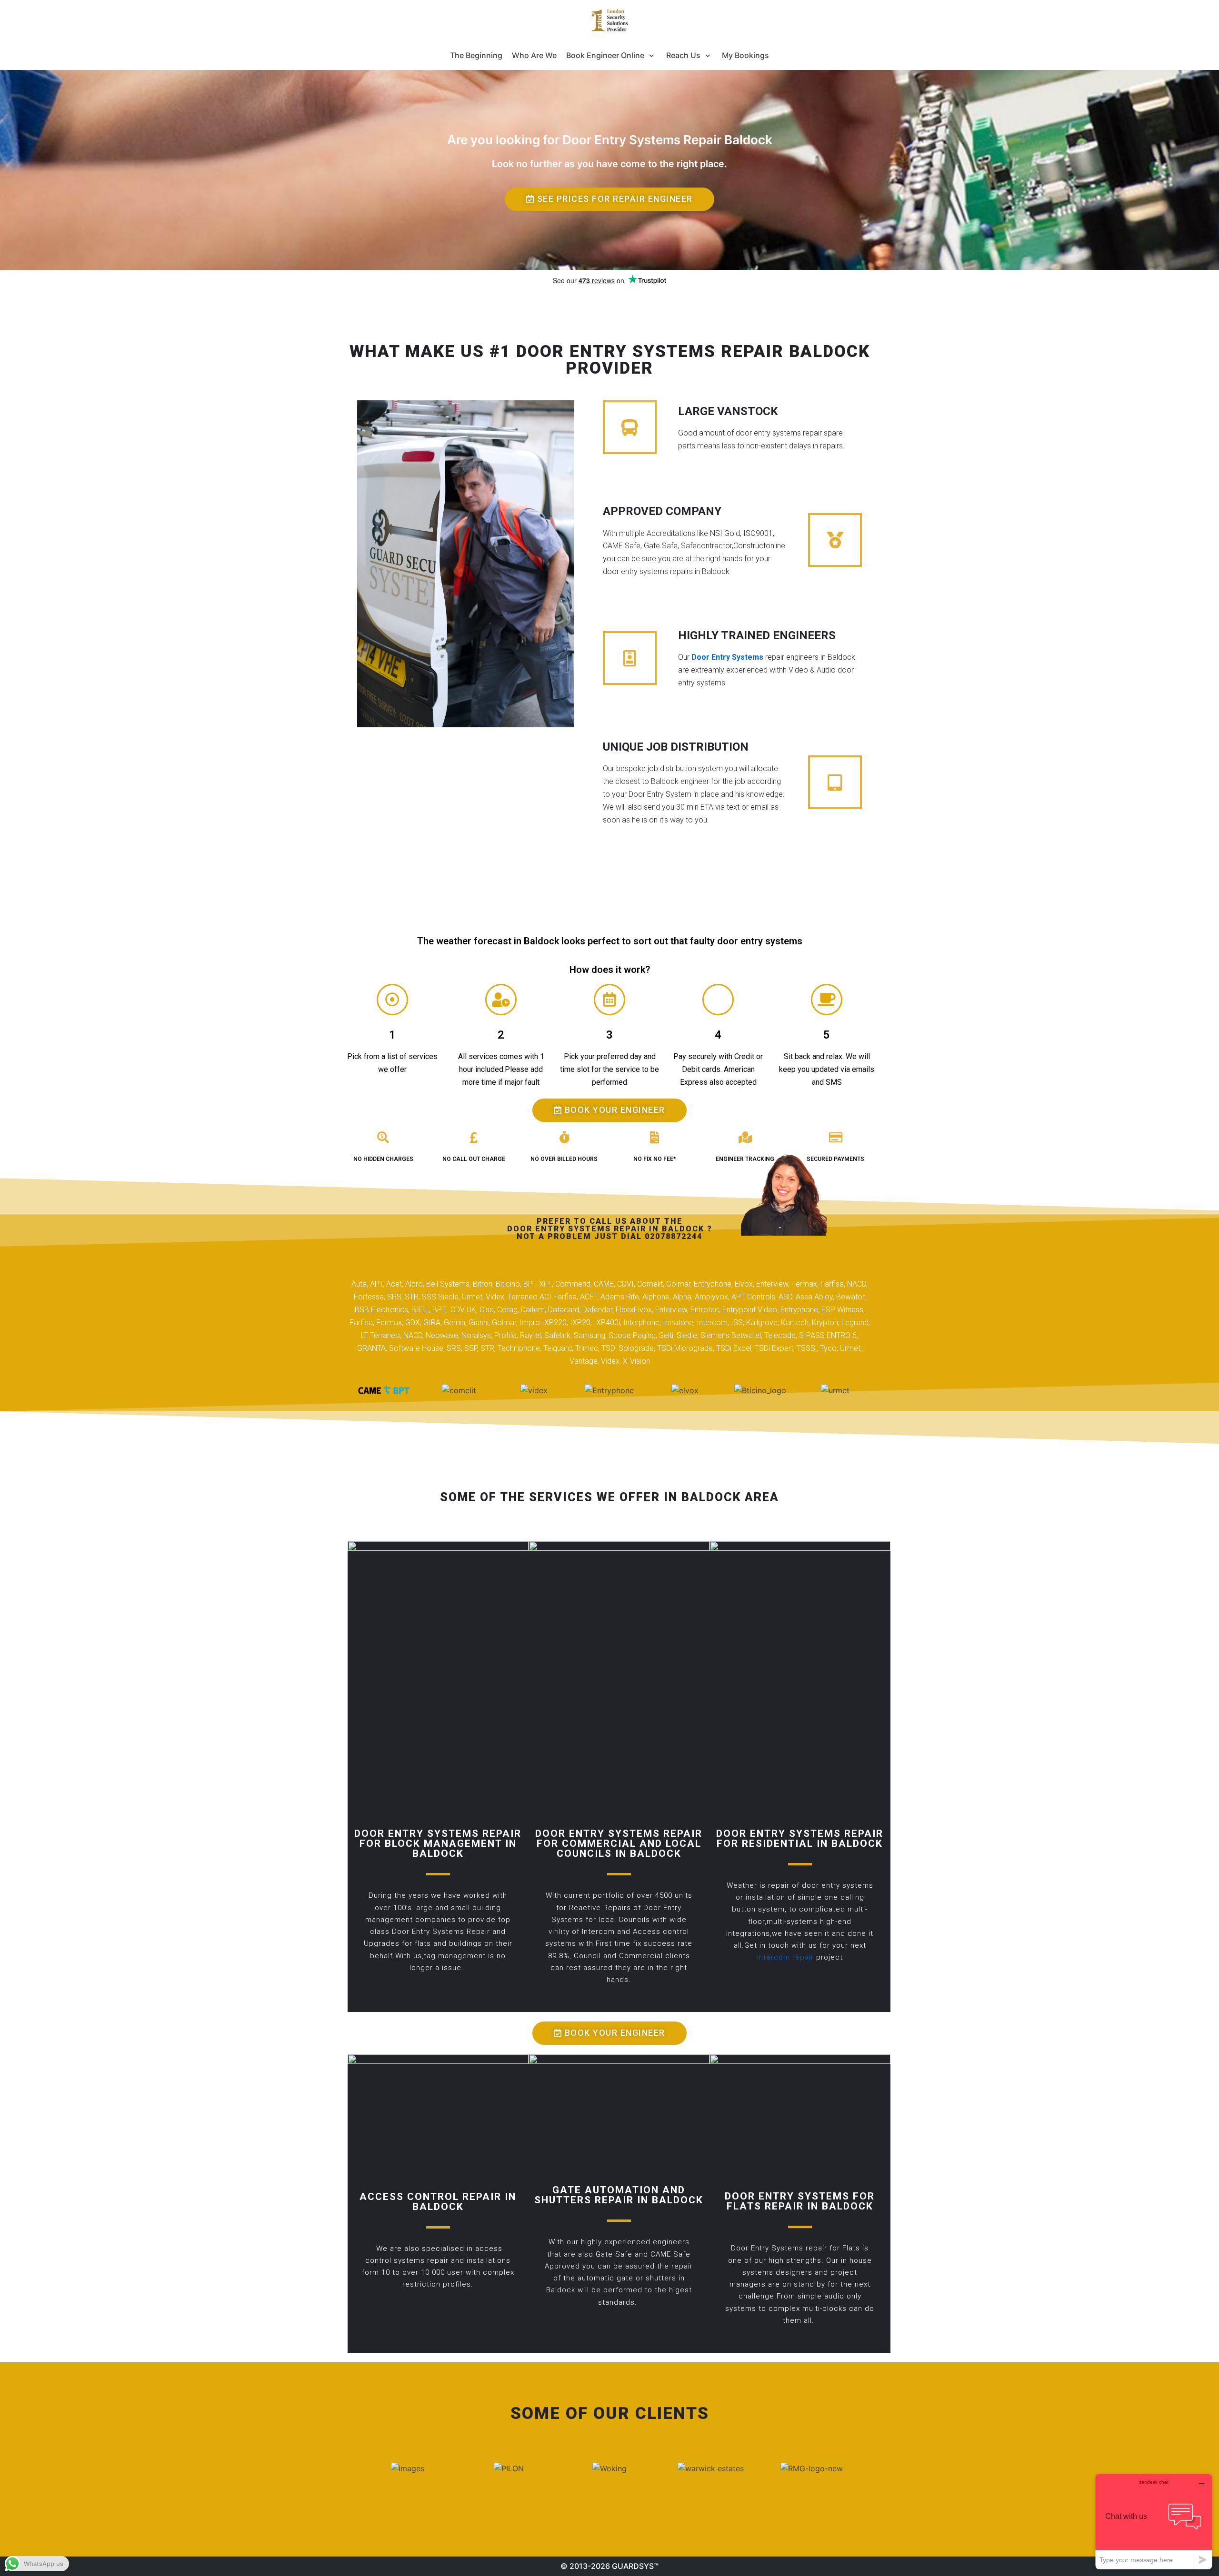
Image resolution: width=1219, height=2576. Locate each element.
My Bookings (745, 55)
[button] (609, 199)
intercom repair (785, 1957)
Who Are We (534, 55)
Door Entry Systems (727, 657)
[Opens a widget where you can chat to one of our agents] (1154, 2522)
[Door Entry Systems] (609, 20)
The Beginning (476, 55)
